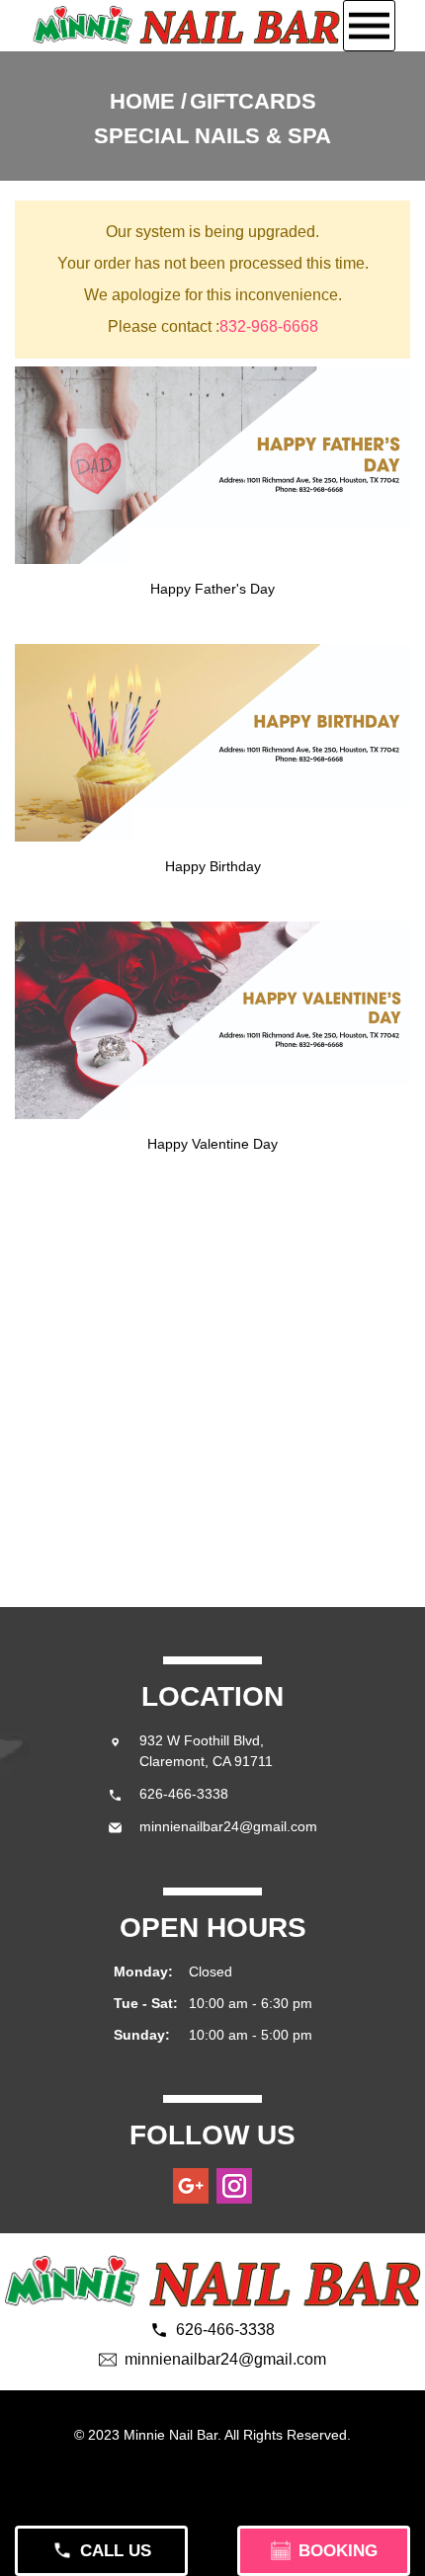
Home (142, 101)
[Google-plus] (191, 2186)
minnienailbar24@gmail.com (228, 1826)
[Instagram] (234, 2186)
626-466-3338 (184, 1794)
